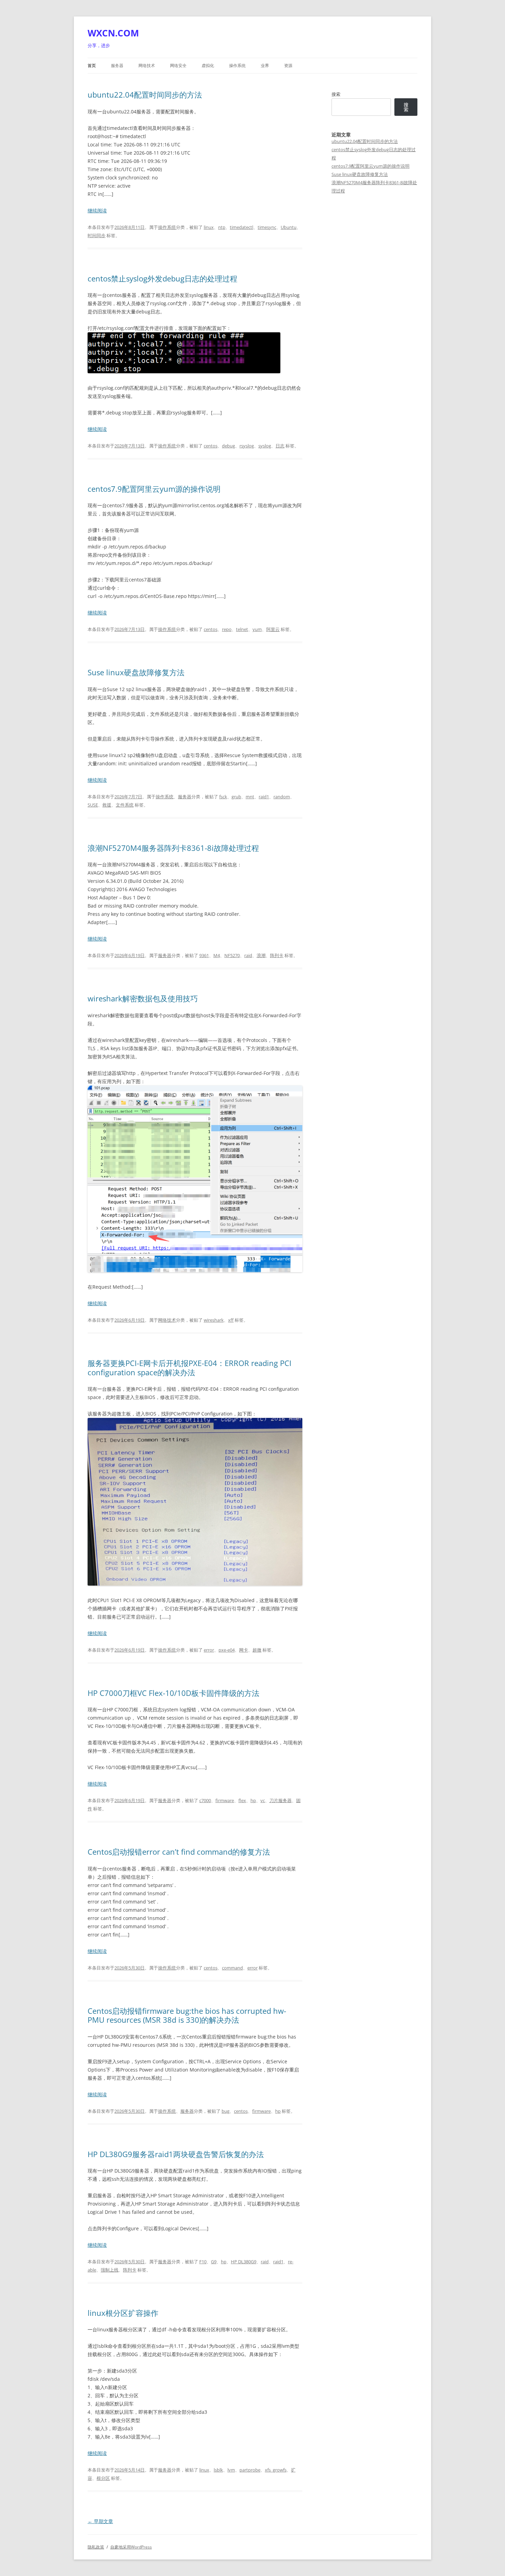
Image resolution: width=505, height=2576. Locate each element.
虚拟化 (208, 65)
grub (236, 797)
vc (263, 1800)
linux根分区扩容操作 (123, 2313)
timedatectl (242, 227)
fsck (223, 797)
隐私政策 (96, 2547)
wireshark (214, 1320)
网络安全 (178, 65)
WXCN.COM (113, 33)
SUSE (93, 805)
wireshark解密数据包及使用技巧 (143, 998)
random (282, 797)
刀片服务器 (280, 1800)
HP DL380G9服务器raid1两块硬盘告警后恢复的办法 (176, 2154)
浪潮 (261, 955)
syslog (265, 446)
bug (226, 2111)
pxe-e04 (227, 1650)
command (232, 1968)
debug (228, 446)
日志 (280, 446)
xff (231, 1320)
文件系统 (125, 805)
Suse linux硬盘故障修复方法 (136, 672)
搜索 (336, 94)
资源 (288, 65)
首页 (92, 65)
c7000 (205, 1800)
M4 (217, 955)
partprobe (250, 2470)
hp (253, 1800)
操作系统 (237, 65)
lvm (231, 2470)
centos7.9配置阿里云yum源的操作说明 (154, 489)
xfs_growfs (276, 2470)
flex (242, 1800)
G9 (214, 2262)
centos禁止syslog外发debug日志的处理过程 (162, 278)
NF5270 (232, 955)
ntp (222, 227)
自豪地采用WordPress (131, 2547)
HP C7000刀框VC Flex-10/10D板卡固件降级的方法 (173, 1693)
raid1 (264, 797)
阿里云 (273, 629)
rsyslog (247, 446)
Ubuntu (289, 227)
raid (248, 955)
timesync (267, 227)
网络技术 (147, 65)
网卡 (244, 1650)
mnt (250, 797)
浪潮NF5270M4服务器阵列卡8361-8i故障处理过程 (173, 848)
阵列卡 (277, 955)
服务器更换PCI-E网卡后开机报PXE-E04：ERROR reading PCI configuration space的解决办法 (189, 1367)
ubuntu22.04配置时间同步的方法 (145, 95)
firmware (225, 1800)
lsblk (218, 2470)
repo (227, 629)
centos (211, 446)
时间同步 (97, 235)
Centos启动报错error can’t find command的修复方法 (179, 1852)
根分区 (103, 2478)
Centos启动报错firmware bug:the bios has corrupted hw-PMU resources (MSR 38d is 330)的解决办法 (187, 2015)
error (209, 1650)
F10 (203, 2262)
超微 (257, 1650)
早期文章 (100, 2521)
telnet (242, 629)
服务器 (117, 65)
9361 (204, 955)
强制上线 (110, 2270)
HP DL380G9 (244, 2262)
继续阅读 (97, 210)
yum (257, 629)
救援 (107, 805)
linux (209, 227)
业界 (265, 65)
